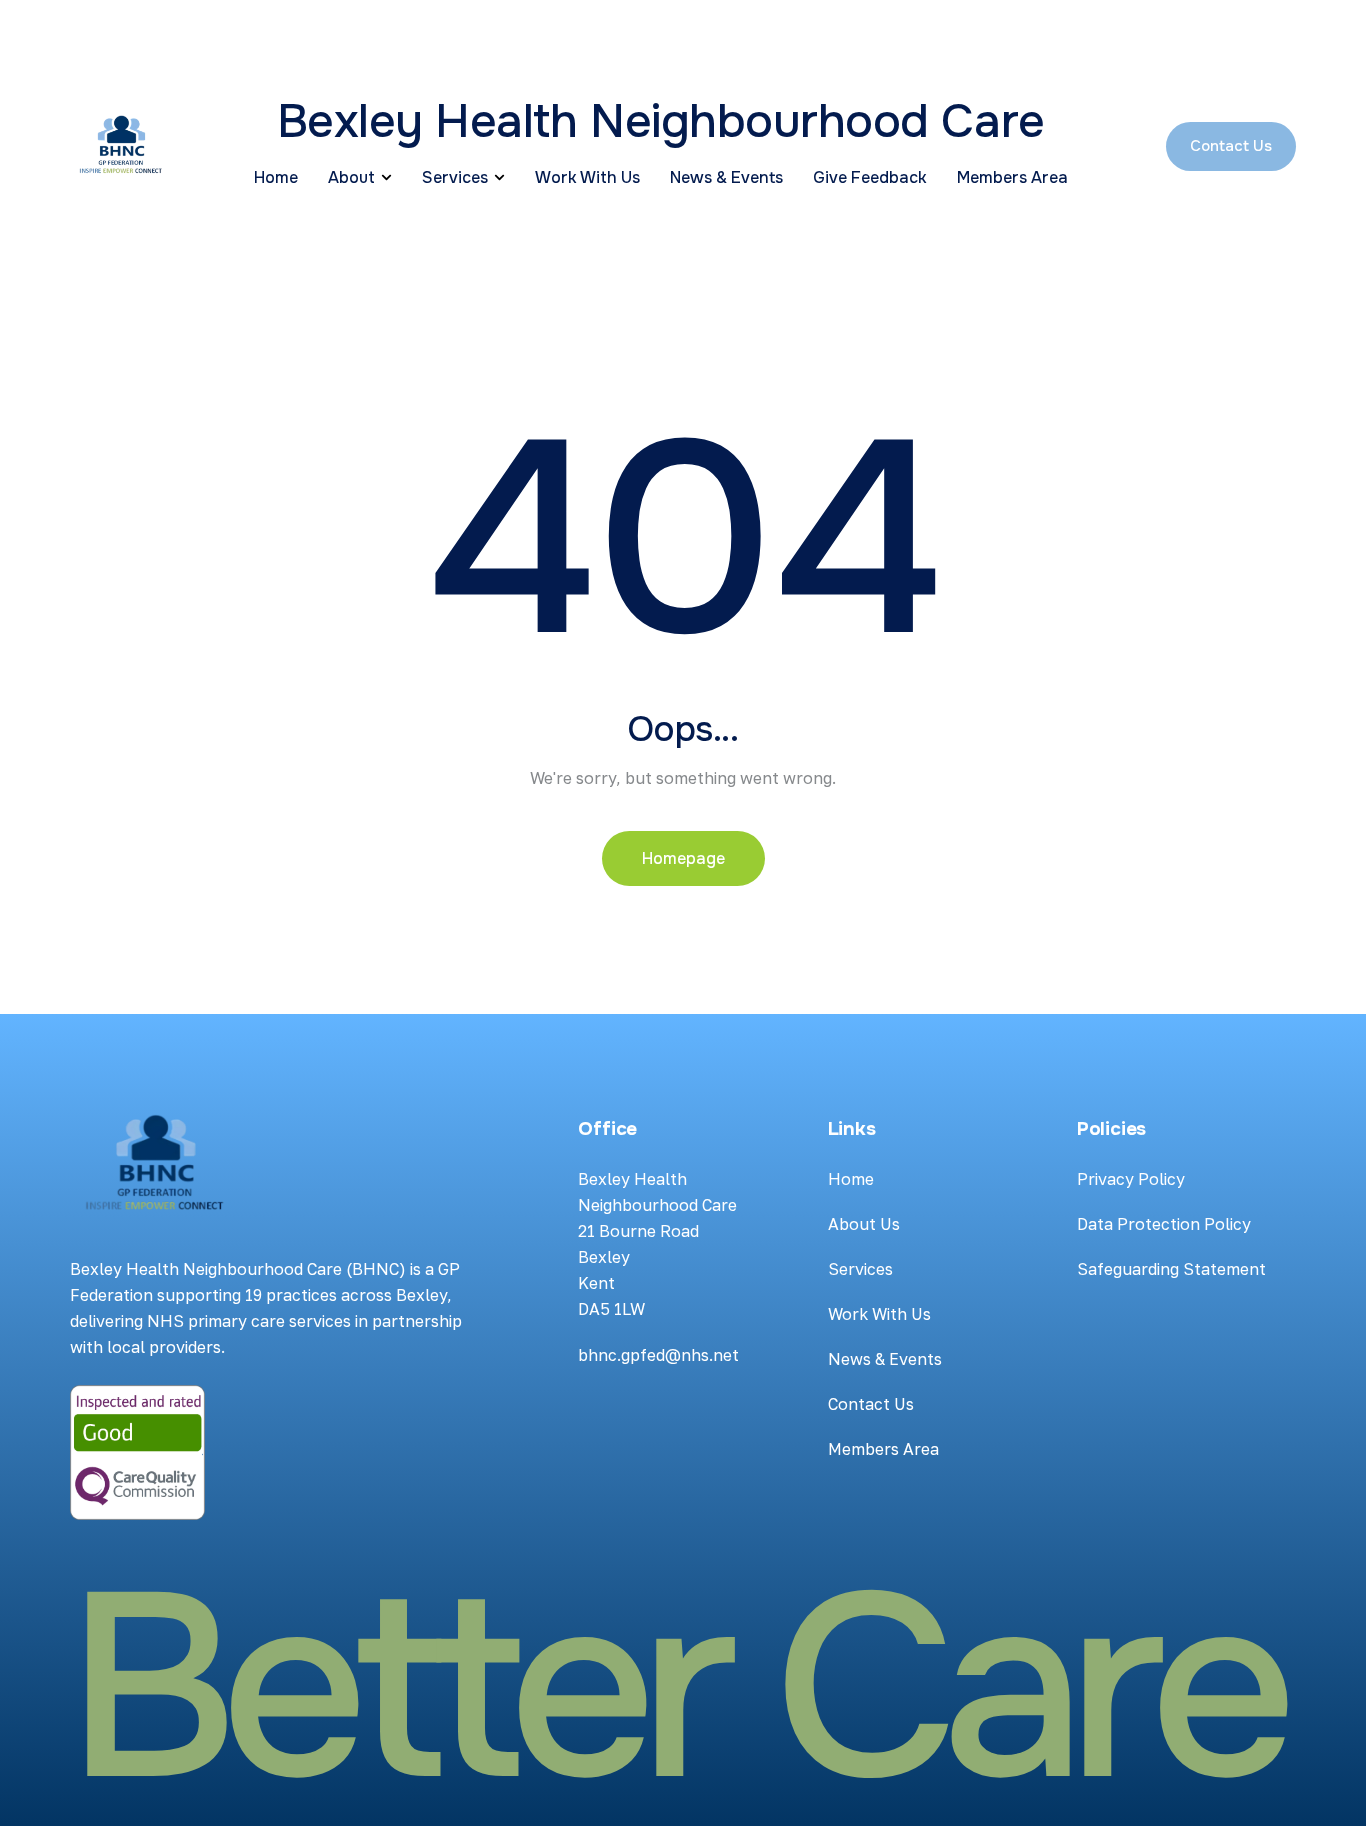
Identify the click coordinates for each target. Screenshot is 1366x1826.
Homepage (683, 858)
